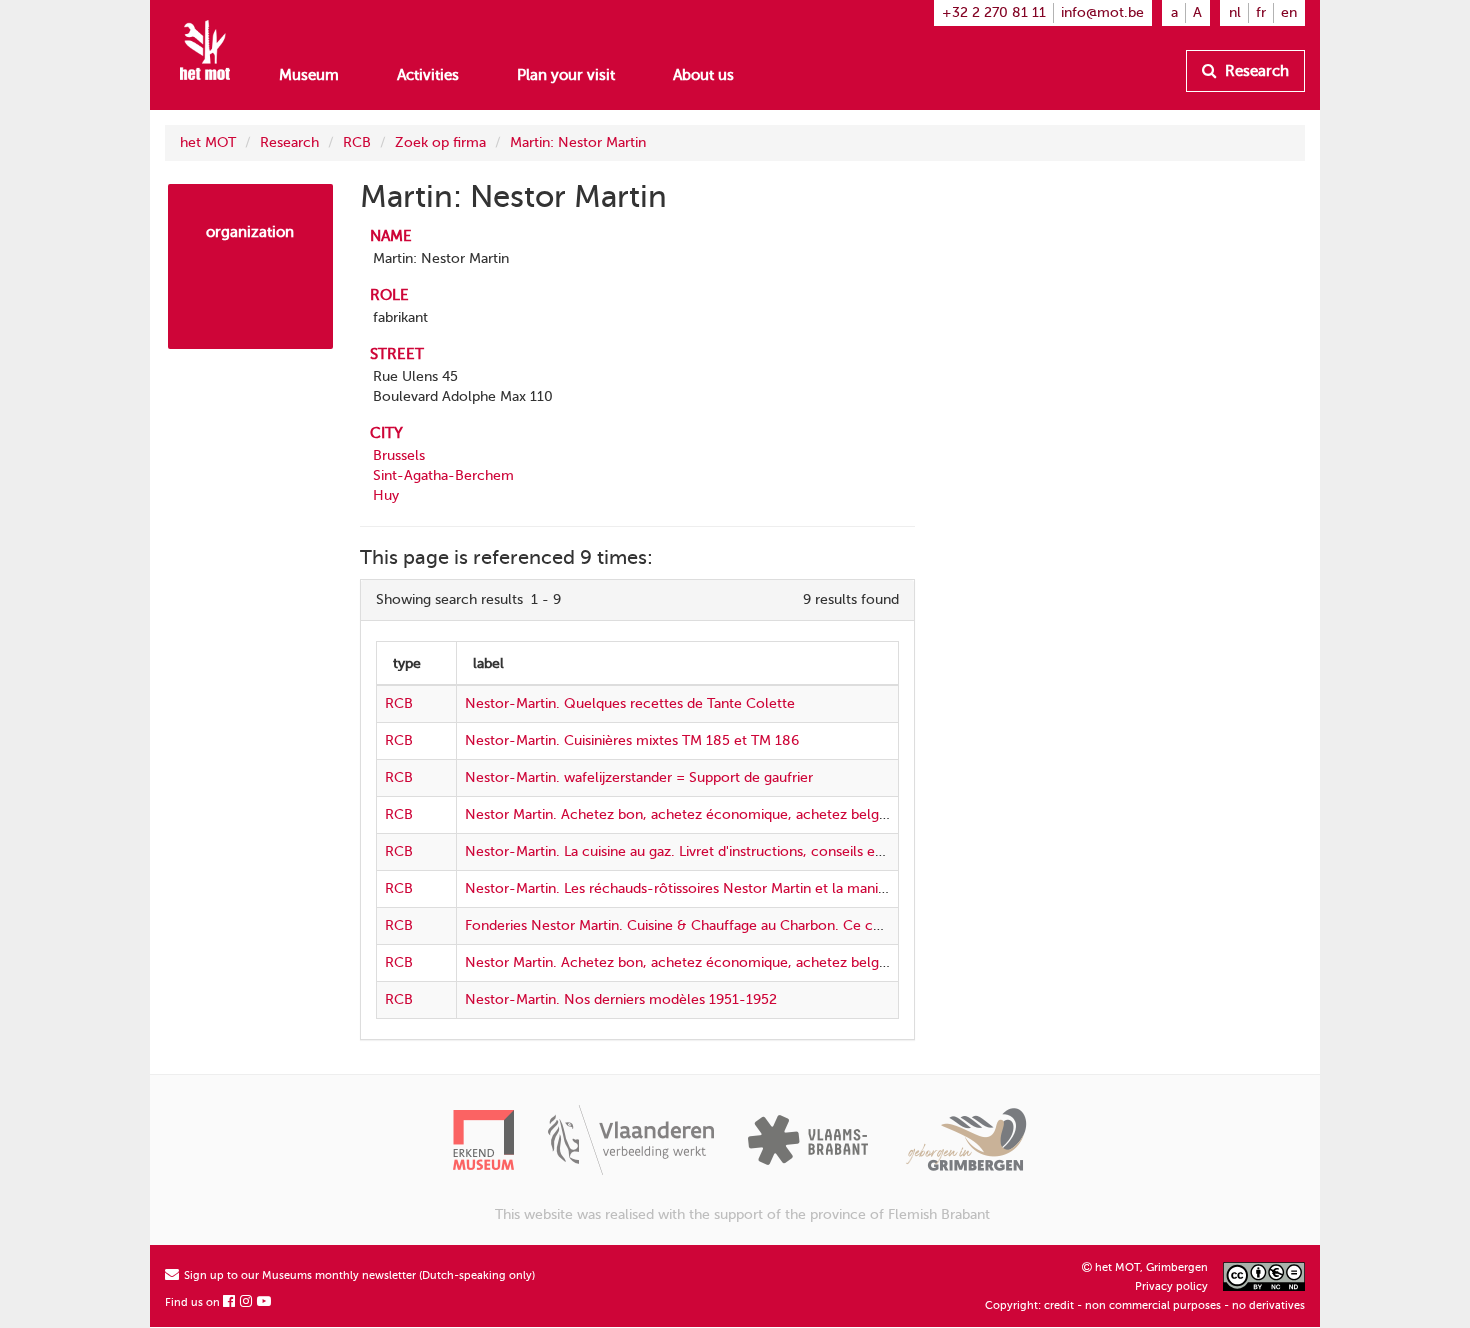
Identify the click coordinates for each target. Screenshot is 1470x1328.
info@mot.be (1102, 12)
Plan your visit (566, 75)
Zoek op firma (440, 142)
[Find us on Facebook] (230, 1302)
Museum (309, 75)
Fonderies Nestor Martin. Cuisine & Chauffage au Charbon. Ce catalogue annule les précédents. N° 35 (791, 925)
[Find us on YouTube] (265, 1302)
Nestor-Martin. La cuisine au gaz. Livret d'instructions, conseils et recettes (701, 851)
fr (1261, 12)
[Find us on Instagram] (247, 1302)
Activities (428, 75)
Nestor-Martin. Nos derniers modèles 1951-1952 (621, 999)
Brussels (399, 455)
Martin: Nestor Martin (578, 142)
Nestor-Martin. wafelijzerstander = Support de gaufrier (639, 777)
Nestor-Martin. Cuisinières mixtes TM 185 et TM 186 (632, 740)
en (1289, 12)
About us (703, 75)
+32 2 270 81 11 (994, 12)
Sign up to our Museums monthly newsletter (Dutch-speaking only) (358, 1275)
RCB (357, 142)
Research (1255, 71)
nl (1235, 12)
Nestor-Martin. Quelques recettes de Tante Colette (630, 703)
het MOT (208, 142)
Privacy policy (1171, 1286)
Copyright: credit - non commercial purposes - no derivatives (1145, 1305)
